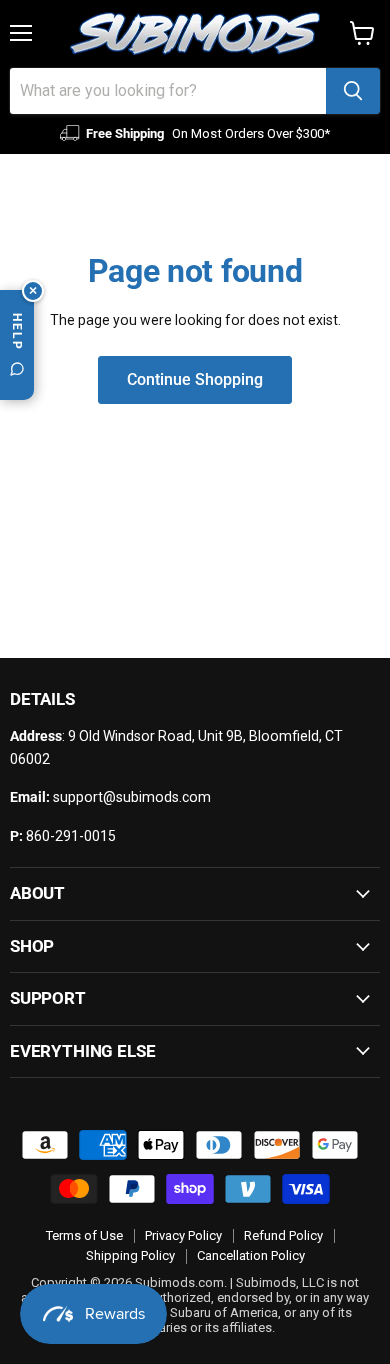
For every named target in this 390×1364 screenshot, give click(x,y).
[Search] (353, 91)
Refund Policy (283, 1235)
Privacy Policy (183, 1235)
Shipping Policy (130, 1255)
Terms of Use (84, 1235)
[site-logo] (195, 34)
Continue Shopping (195, 379)
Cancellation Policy (251, 1255)
